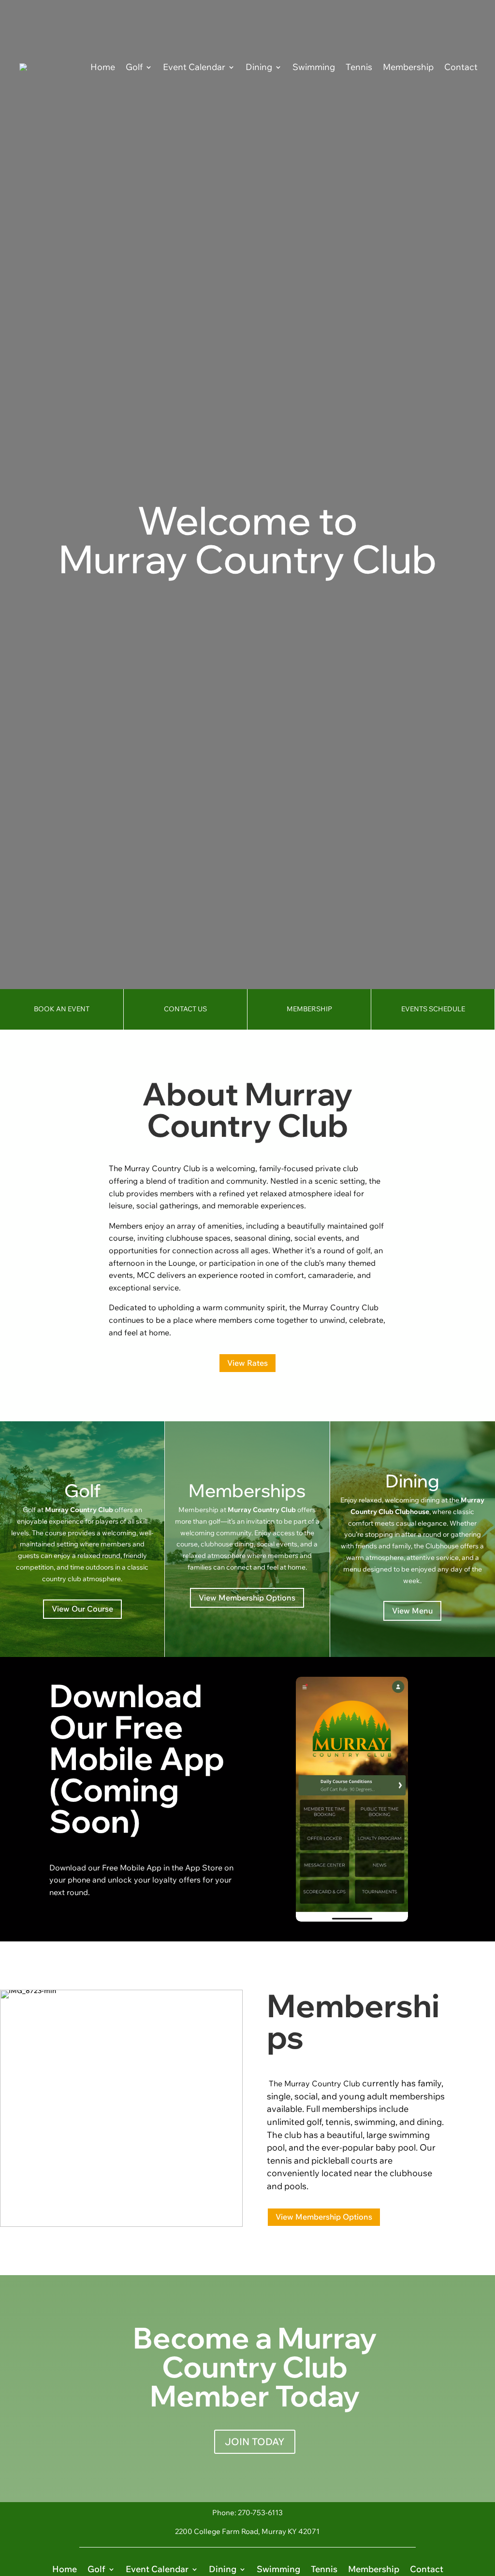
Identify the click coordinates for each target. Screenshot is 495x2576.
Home (103, 67)
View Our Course (82, 1609)
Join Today (255, 2442)
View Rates (247, 1363)
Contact (461, 67)
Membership (408, 67)
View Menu (412, 1611)
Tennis (359, 67)
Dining (259, 67)
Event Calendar (194, 67)
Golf (134, 67)
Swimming (314, 67)
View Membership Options (247, 1598)
